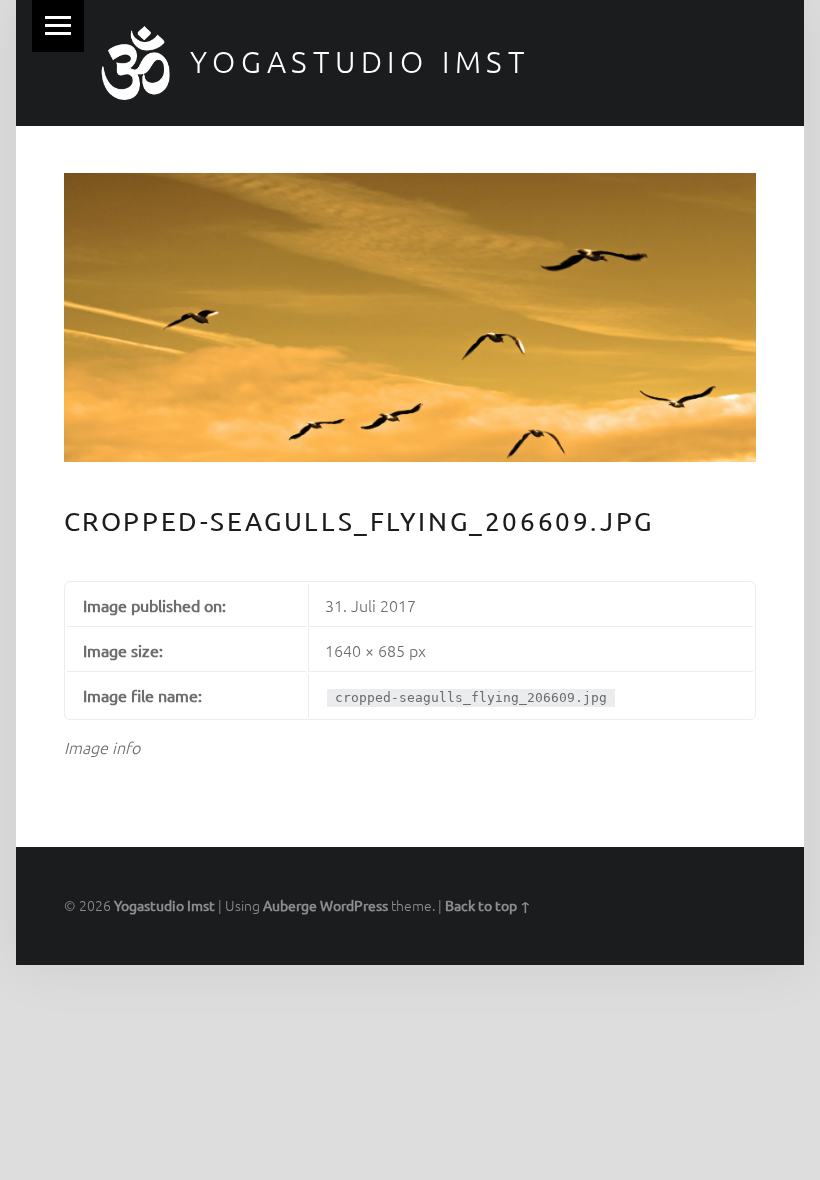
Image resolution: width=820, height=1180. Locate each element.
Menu (58, 26)
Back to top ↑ (488, 905)
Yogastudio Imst (360, 61)
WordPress (354, 905)
